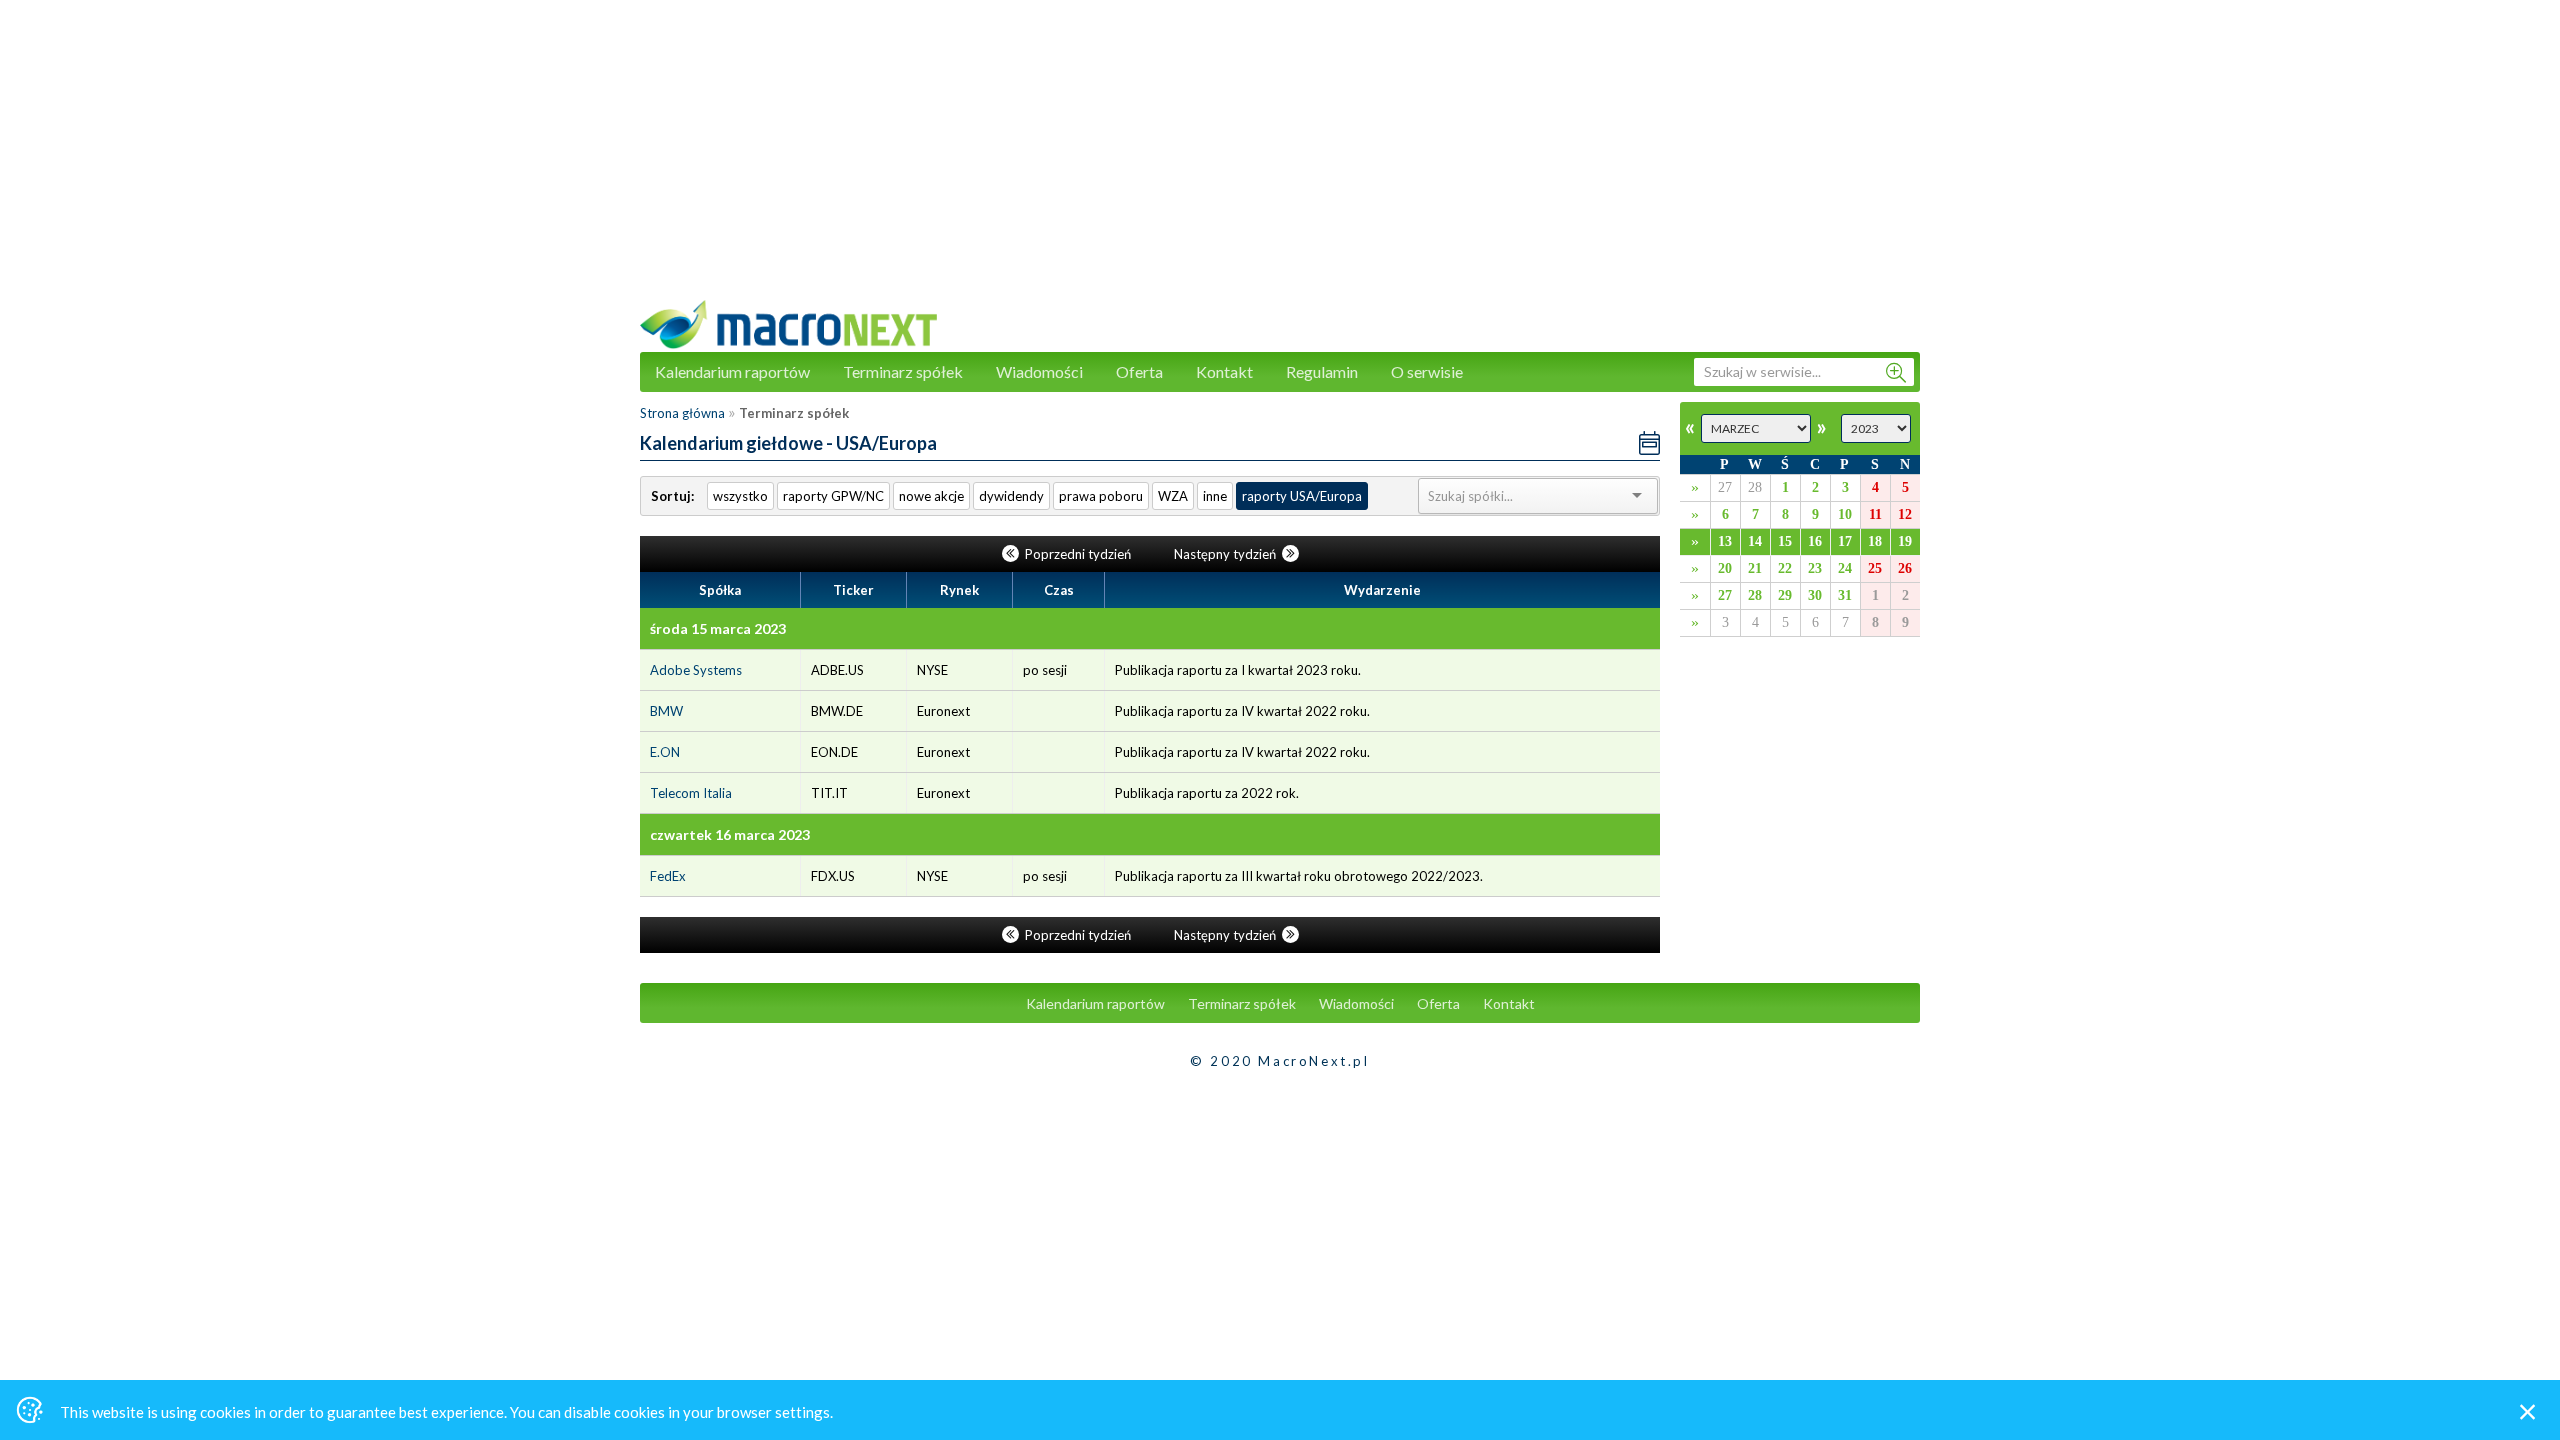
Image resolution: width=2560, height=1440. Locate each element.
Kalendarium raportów (732, 371)
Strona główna (682, 413)
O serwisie (1427, 371)
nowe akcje (931, 496)
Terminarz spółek (903, 371)
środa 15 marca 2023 (718, 628)
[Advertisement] (1280, 160)
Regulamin (1322, 371)
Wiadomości (1039, 371)
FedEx (668, 876)
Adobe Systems (696, 670)
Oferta (1139, 371)
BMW (666, 711)
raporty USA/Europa (1302, 496)
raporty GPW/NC (833, 496)
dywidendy (1011, 496)
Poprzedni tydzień (1078, 554)
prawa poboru (1101, 496)
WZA (1173, 496)
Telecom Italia (691, 793)
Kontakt (1224, 371)
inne (1215, 496)
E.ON (665, 752)
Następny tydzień (1226, 554)
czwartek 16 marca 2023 (730, 834)
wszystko (740, 496)
